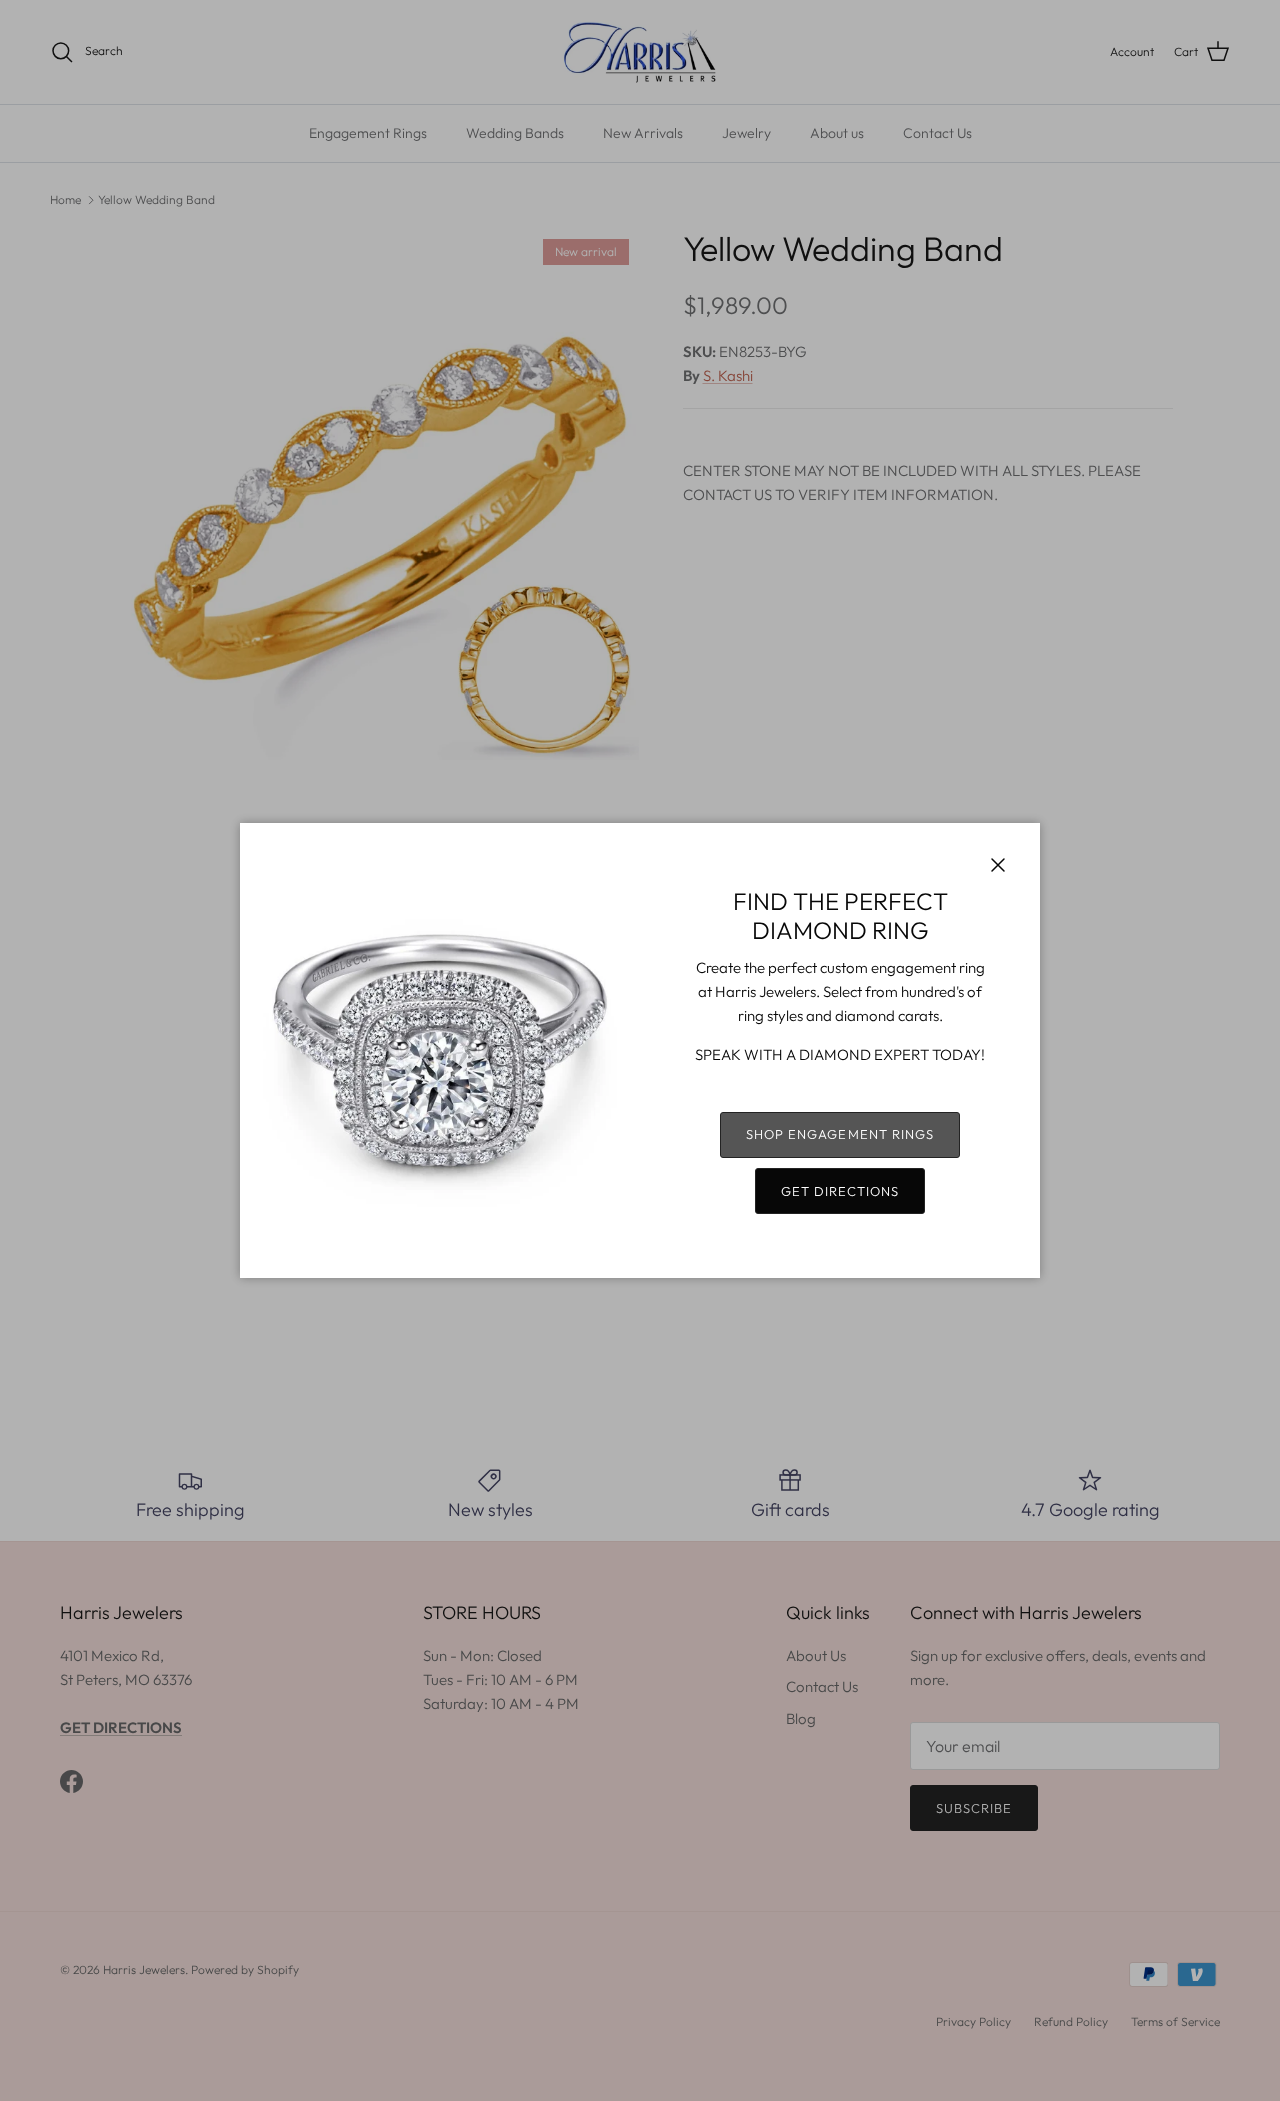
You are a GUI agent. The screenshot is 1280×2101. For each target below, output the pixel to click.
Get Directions (840, 1191)
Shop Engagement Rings (840, 1134)
